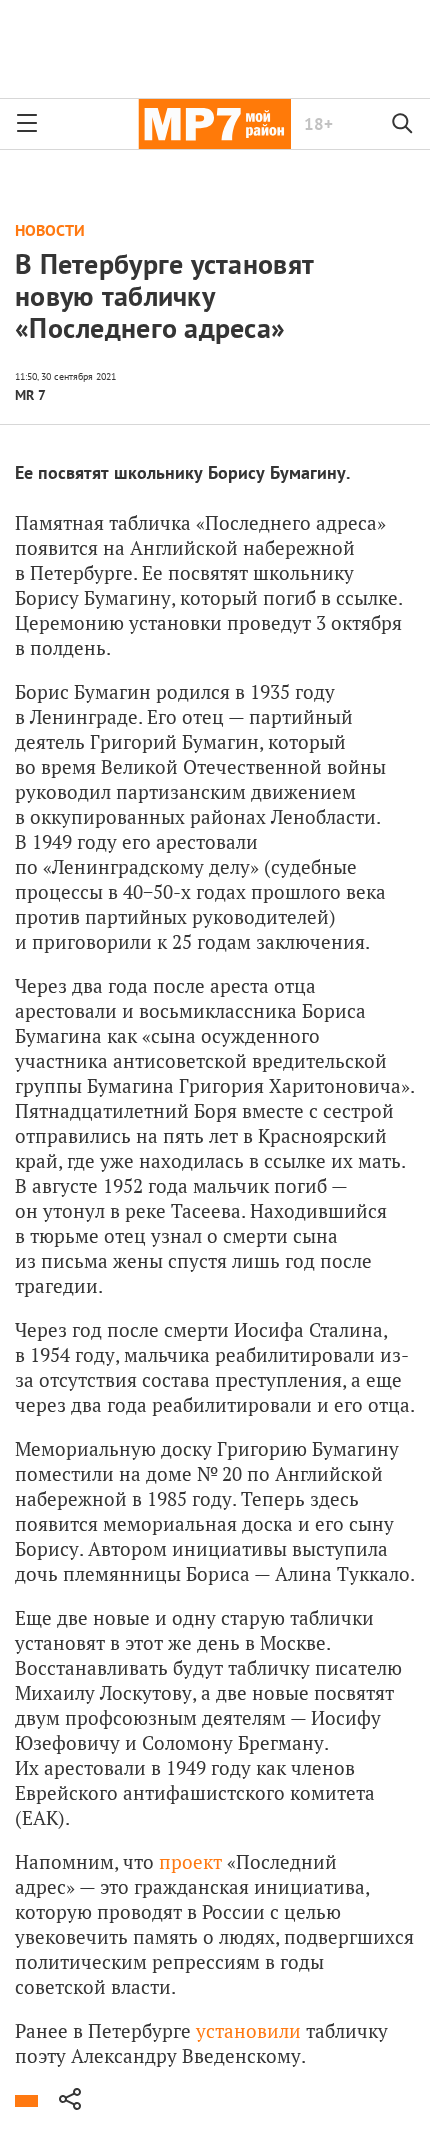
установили (248, 2030)
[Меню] (27, 124)
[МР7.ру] (214, 124)
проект (190, 1861)
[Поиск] (403, 124)
